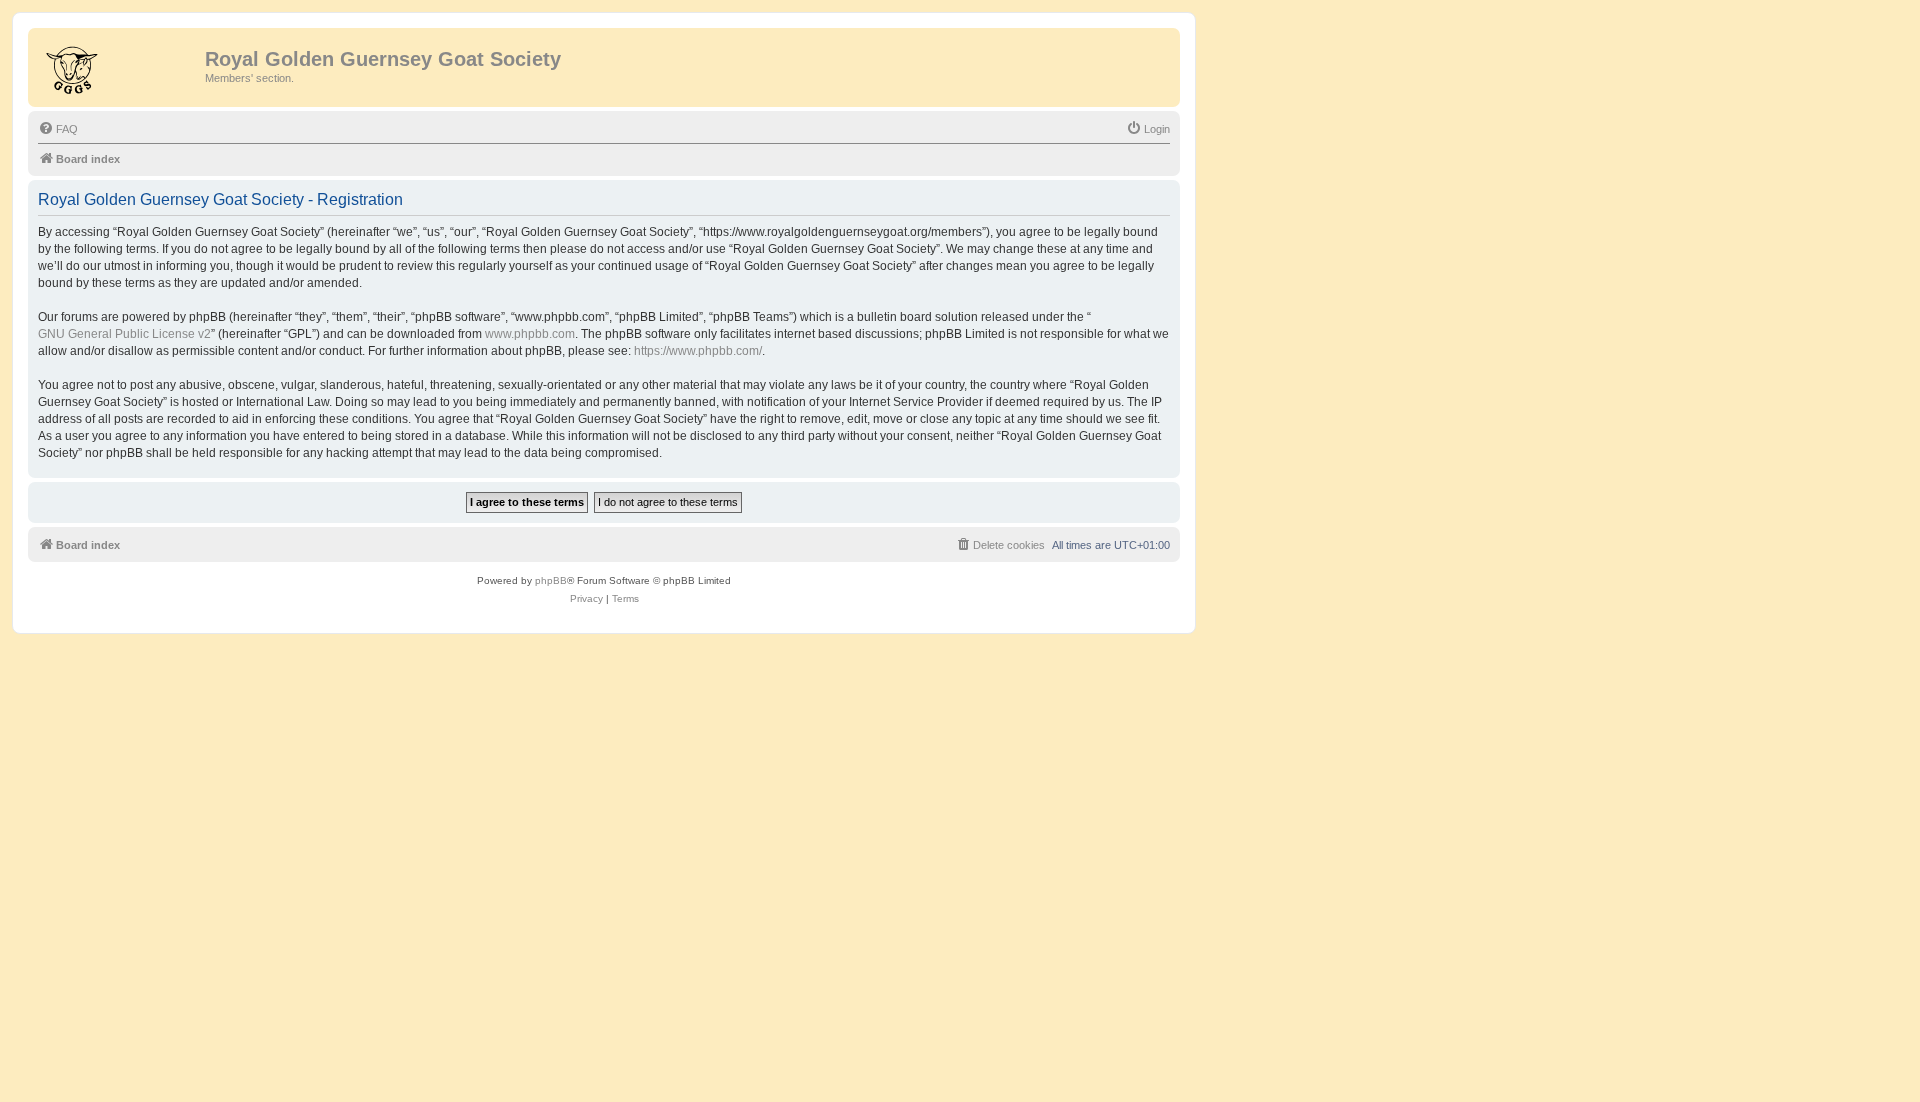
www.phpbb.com (530, 334)
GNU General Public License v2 (124, 334)
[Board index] (119, 65)
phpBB (551, 580)
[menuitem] (58, 129)
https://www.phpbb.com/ (698, 351)
